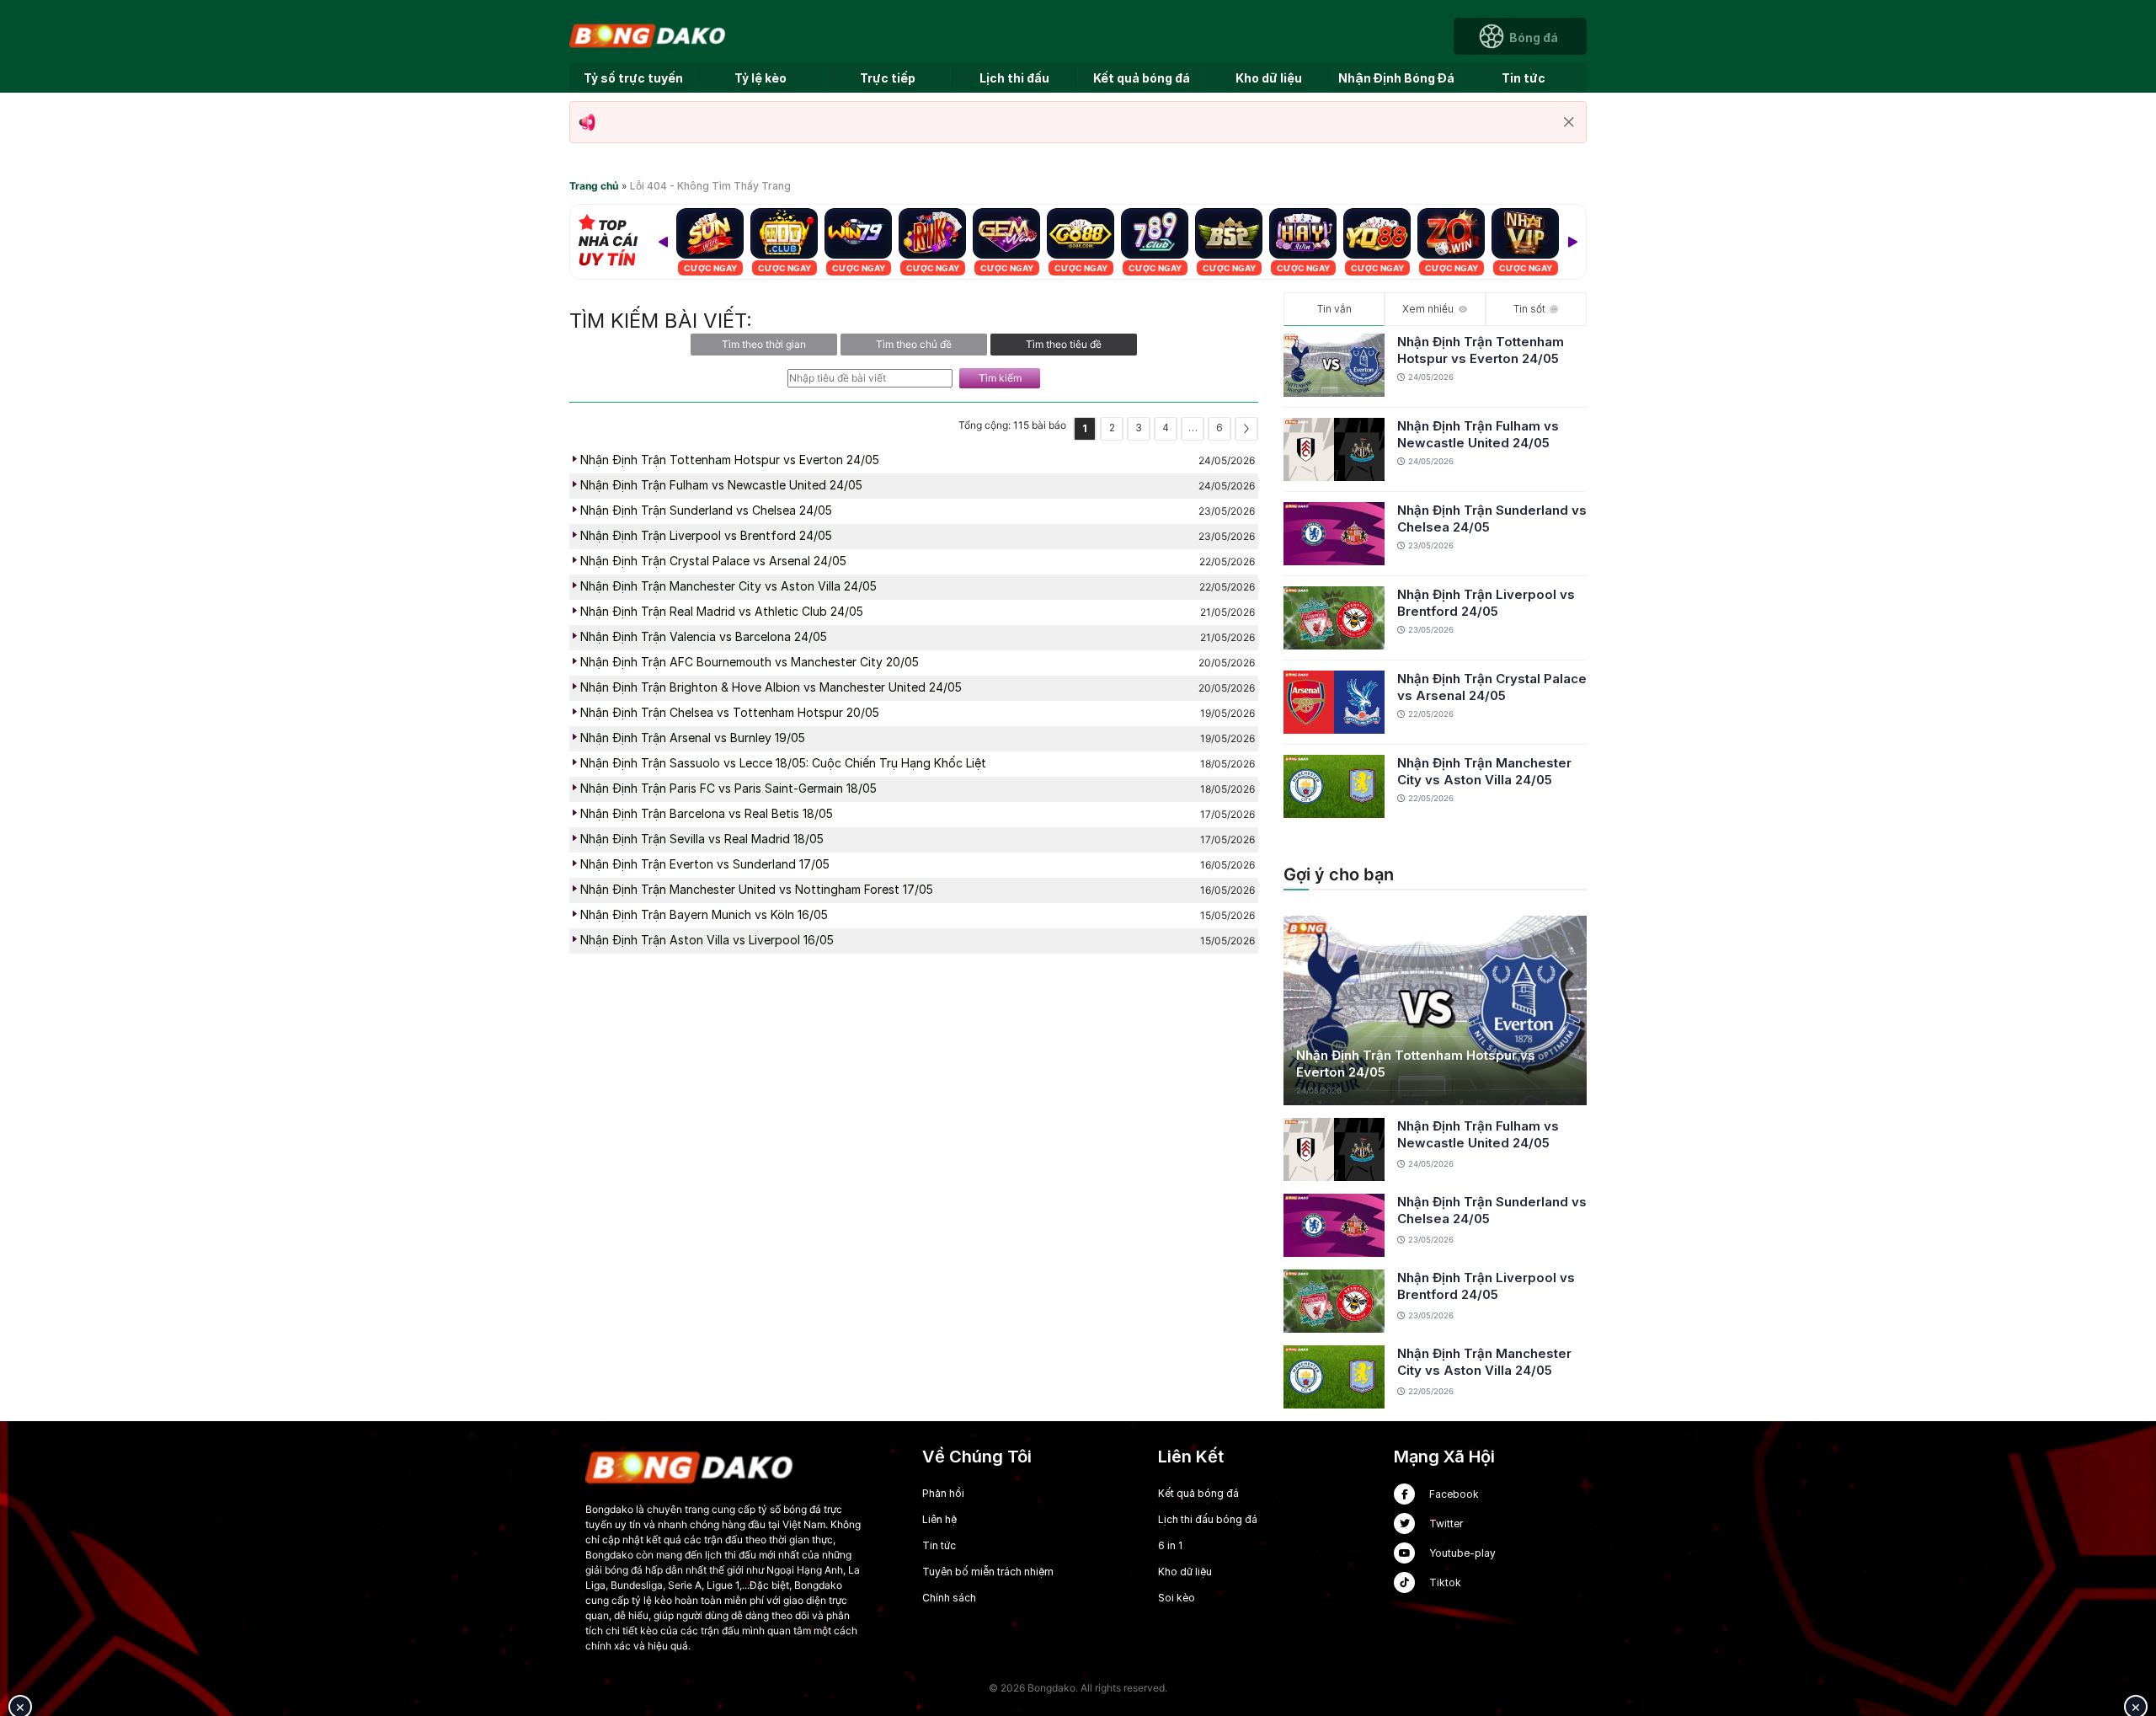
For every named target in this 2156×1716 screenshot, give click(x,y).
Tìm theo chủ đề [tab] (914, 344)
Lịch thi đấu (1014, 78)
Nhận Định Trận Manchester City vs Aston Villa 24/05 (1484, 771)
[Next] (1572, 242)
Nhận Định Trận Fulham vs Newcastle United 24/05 (1478, 434)
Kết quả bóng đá (1142, 78)
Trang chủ (594, 186)
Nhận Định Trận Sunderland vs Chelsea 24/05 (1492, 519)
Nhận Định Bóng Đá (1396, 78)
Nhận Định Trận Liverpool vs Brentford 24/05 (1486, 603)
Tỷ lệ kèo (760, 78)
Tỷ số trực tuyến (633, 78)
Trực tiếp (888, 78)
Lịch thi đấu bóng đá (1208, 1519)
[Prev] (663, 242)
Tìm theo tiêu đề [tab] (1064, 344)
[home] (648, 35)
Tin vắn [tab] (1334, 309)
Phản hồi (943, 1493)
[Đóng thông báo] (1569, 122)
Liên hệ (939, 1519)
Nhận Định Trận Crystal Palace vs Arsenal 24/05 (1492, 687)
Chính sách (949, 1598)
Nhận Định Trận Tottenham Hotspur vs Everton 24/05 (1481, 350)
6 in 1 (1170, 1545)
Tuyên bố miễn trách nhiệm (988, 1572)
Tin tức (1524, 78)
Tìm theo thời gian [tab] (764, 344)
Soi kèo (1177, 1598)
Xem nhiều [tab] (1428, 309)
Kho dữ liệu (1269, 78)
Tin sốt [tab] (1529, 309)
